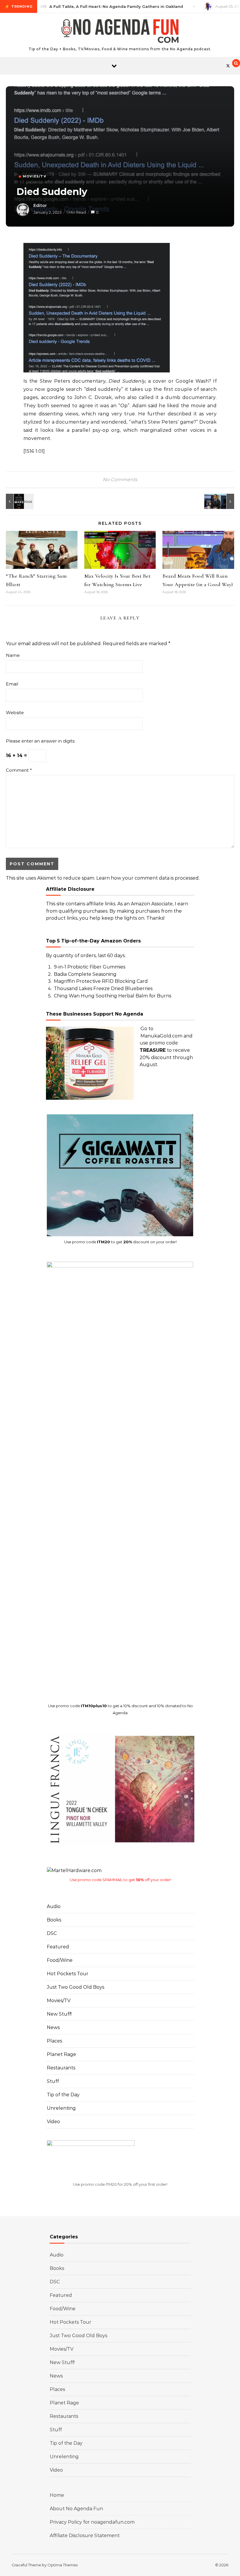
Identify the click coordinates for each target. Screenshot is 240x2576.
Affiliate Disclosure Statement (85, 2536)
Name (13, 655)
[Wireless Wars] (19, 501)
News (53, 2027)
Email (12, 684)
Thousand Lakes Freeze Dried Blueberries (103, 989)
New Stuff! (59, 2014)
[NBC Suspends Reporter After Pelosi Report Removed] (221, 501)
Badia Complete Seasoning (85, 974)
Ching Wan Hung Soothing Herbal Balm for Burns (113, 996)
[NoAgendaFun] (120, 32)
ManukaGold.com (161, 1036)
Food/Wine (60, 1960)
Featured (58, 1947)
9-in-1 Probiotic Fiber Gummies (90, 967)
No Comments (120, 480)
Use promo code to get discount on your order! (120, 1242)
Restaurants (61, 2068)
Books (54, 1920)
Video (53, 2122)
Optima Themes (62, 2565)
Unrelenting (61, 2108)
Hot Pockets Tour (68, 1974)
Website (15, 713)
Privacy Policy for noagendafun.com (92, 2522)
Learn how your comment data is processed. (148, 878)
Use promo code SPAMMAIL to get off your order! (120, 1880)
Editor (40, 206)
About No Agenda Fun (76, 2509)
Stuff (53, 2081)
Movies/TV (59, 2001)
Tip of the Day (63, 2095)
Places (54, 2041)
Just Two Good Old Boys (76, 1987)
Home (57, 2495)
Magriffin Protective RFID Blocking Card (101, 981)
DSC (52, 1933)
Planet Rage (61, 2054)
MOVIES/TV (35, 176)
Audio (54, 1906)
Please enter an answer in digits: (41, 741)
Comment (19, 770)
